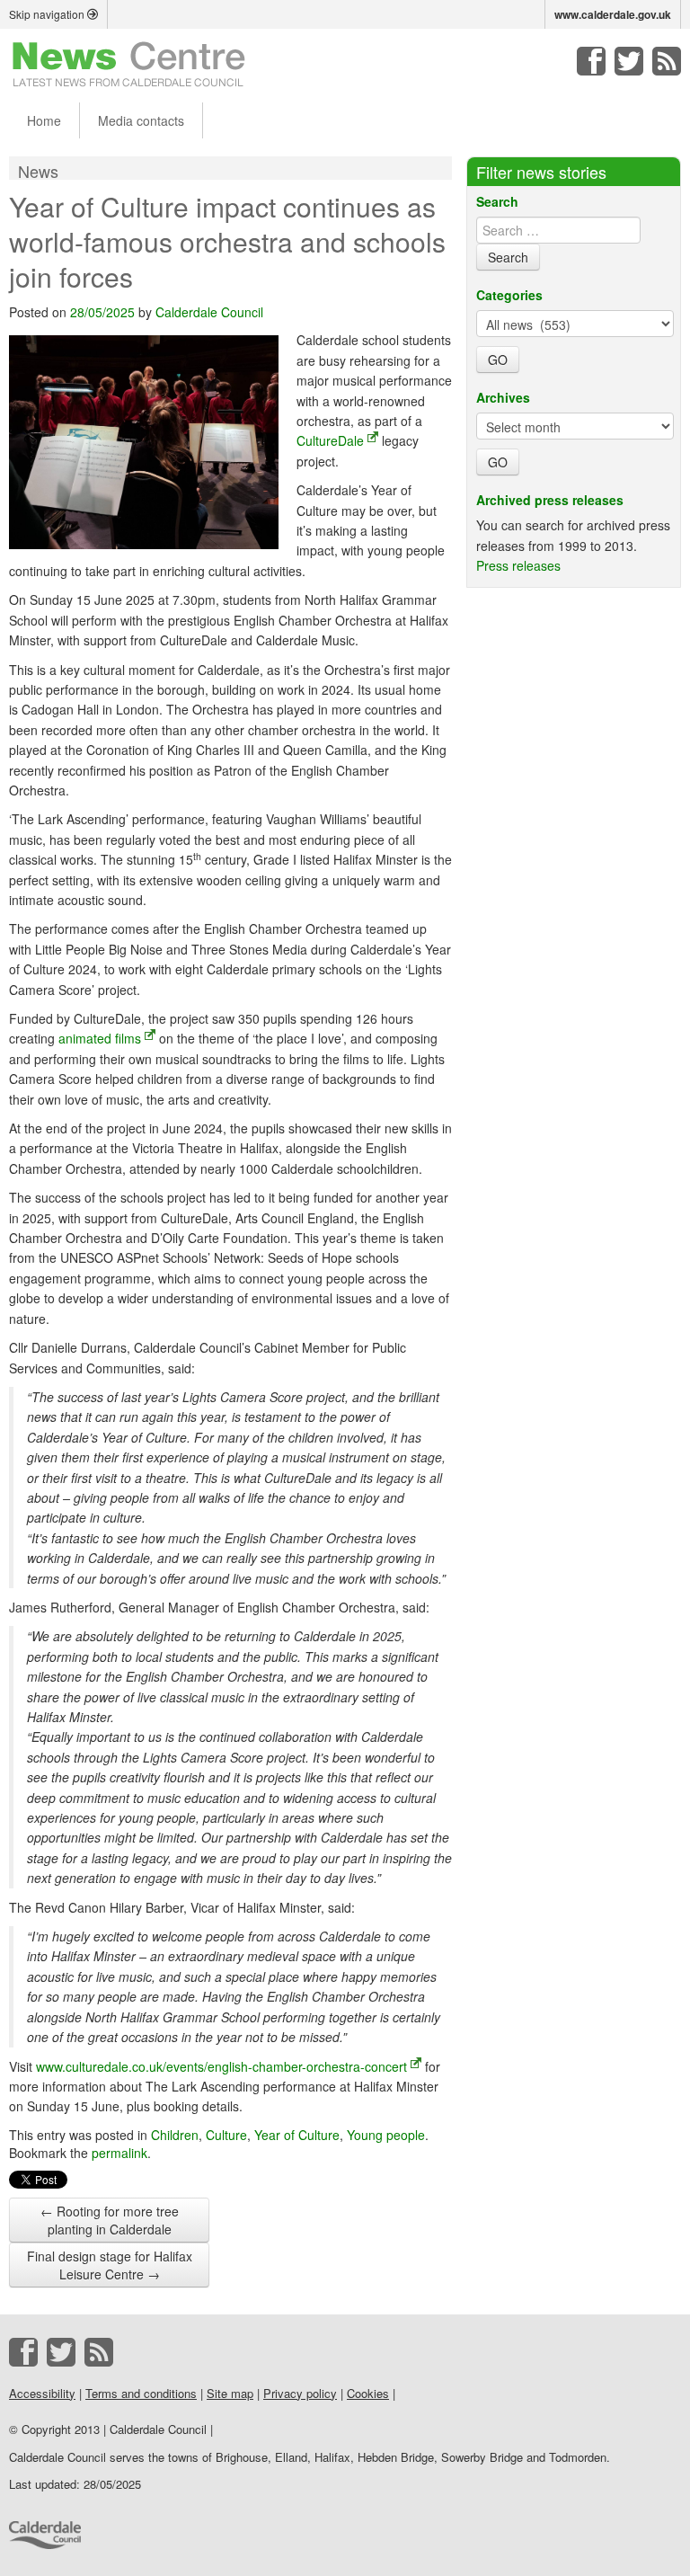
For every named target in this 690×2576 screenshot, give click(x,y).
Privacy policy (300, 2393)
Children (175, 2135)
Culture (226, 2135)
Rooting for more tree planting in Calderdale (110, 2220)
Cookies (368, 2393)
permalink (119, 2153)
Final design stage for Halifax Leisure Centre (110, 2265)
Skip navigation (48, 14)
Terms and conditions (141, 2393)
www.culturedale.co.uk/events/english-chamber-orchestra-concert (221, 2066)
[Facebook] (591, 61)
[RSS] (667, 61)
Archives (503, 397)
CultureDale (330, 440)
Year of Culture (297, 2135)
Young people (386, 2135)
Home (44, 120)
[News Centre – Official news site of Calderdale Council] (129, 63)
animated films (100, 1038)
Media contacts (141, 120)
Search (497, 201)
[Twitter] (629, 61)
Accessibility (42, 2393)
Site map (230, 2393)
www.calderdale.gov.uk (613, 14)
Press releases (518, 565)
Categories (509, 295)
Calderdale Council (209, 312)
